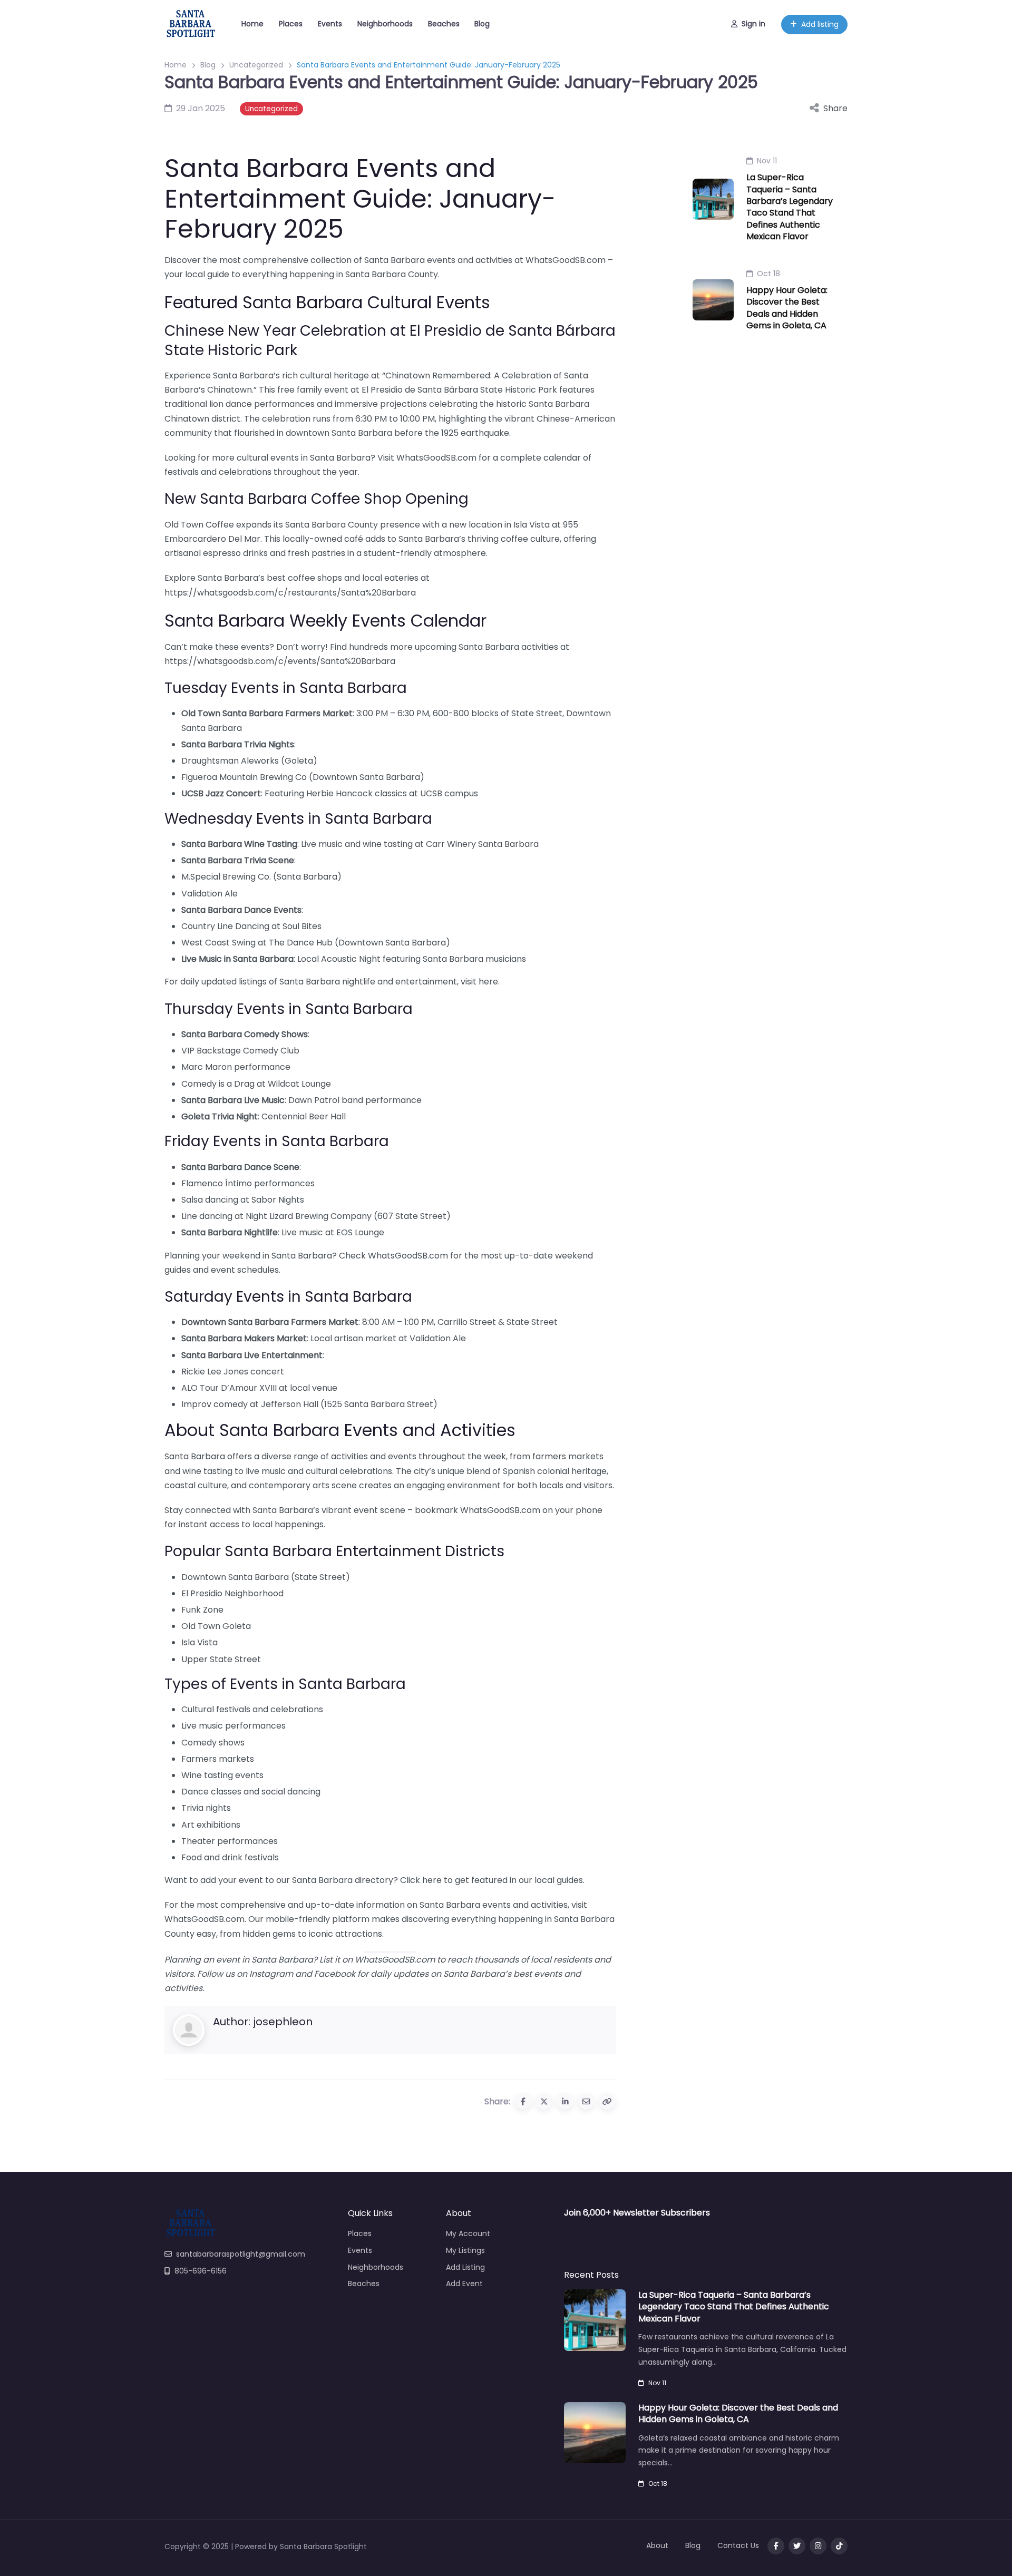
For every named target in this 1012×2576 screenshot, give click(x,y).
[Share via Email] (586, 2101)
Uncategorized (256, 65)
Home (252, 24)
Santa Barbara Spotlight (323, 2546)
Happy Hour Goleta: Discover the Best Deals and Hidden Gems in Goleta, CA (787, 308)
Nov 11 (767, 161)
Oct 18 (768, 274)
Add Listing (465, 2267)
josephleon (283, 2022)
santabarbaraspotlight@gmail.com (241, 2254)
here (488, 982)
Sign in (753, 24)
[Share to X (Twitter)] (544, 2101)
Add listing (820, 24)
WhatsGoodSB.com (566, 260)
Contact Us (738, 2545)
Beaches (444, 24)
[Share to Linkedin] (565, 2101)
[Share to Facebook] (523, 2101)
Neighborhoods (385, 24)
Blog (482, 24)
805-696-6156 (201, 2271)
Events (330, 24)
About (657, 2545)
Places (291, 24)
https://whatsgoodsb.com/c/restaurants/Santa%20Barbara (290, 593)
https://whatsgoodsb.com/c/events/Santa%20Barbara (280, 661)
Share (835, 108)
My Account (468, 2233)
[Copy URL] (607, 2101)
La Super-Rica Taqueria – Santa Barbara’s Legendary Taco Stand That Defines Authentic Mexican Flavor (790, 207)
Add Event (464, 2284)
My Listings (465, 2250)
